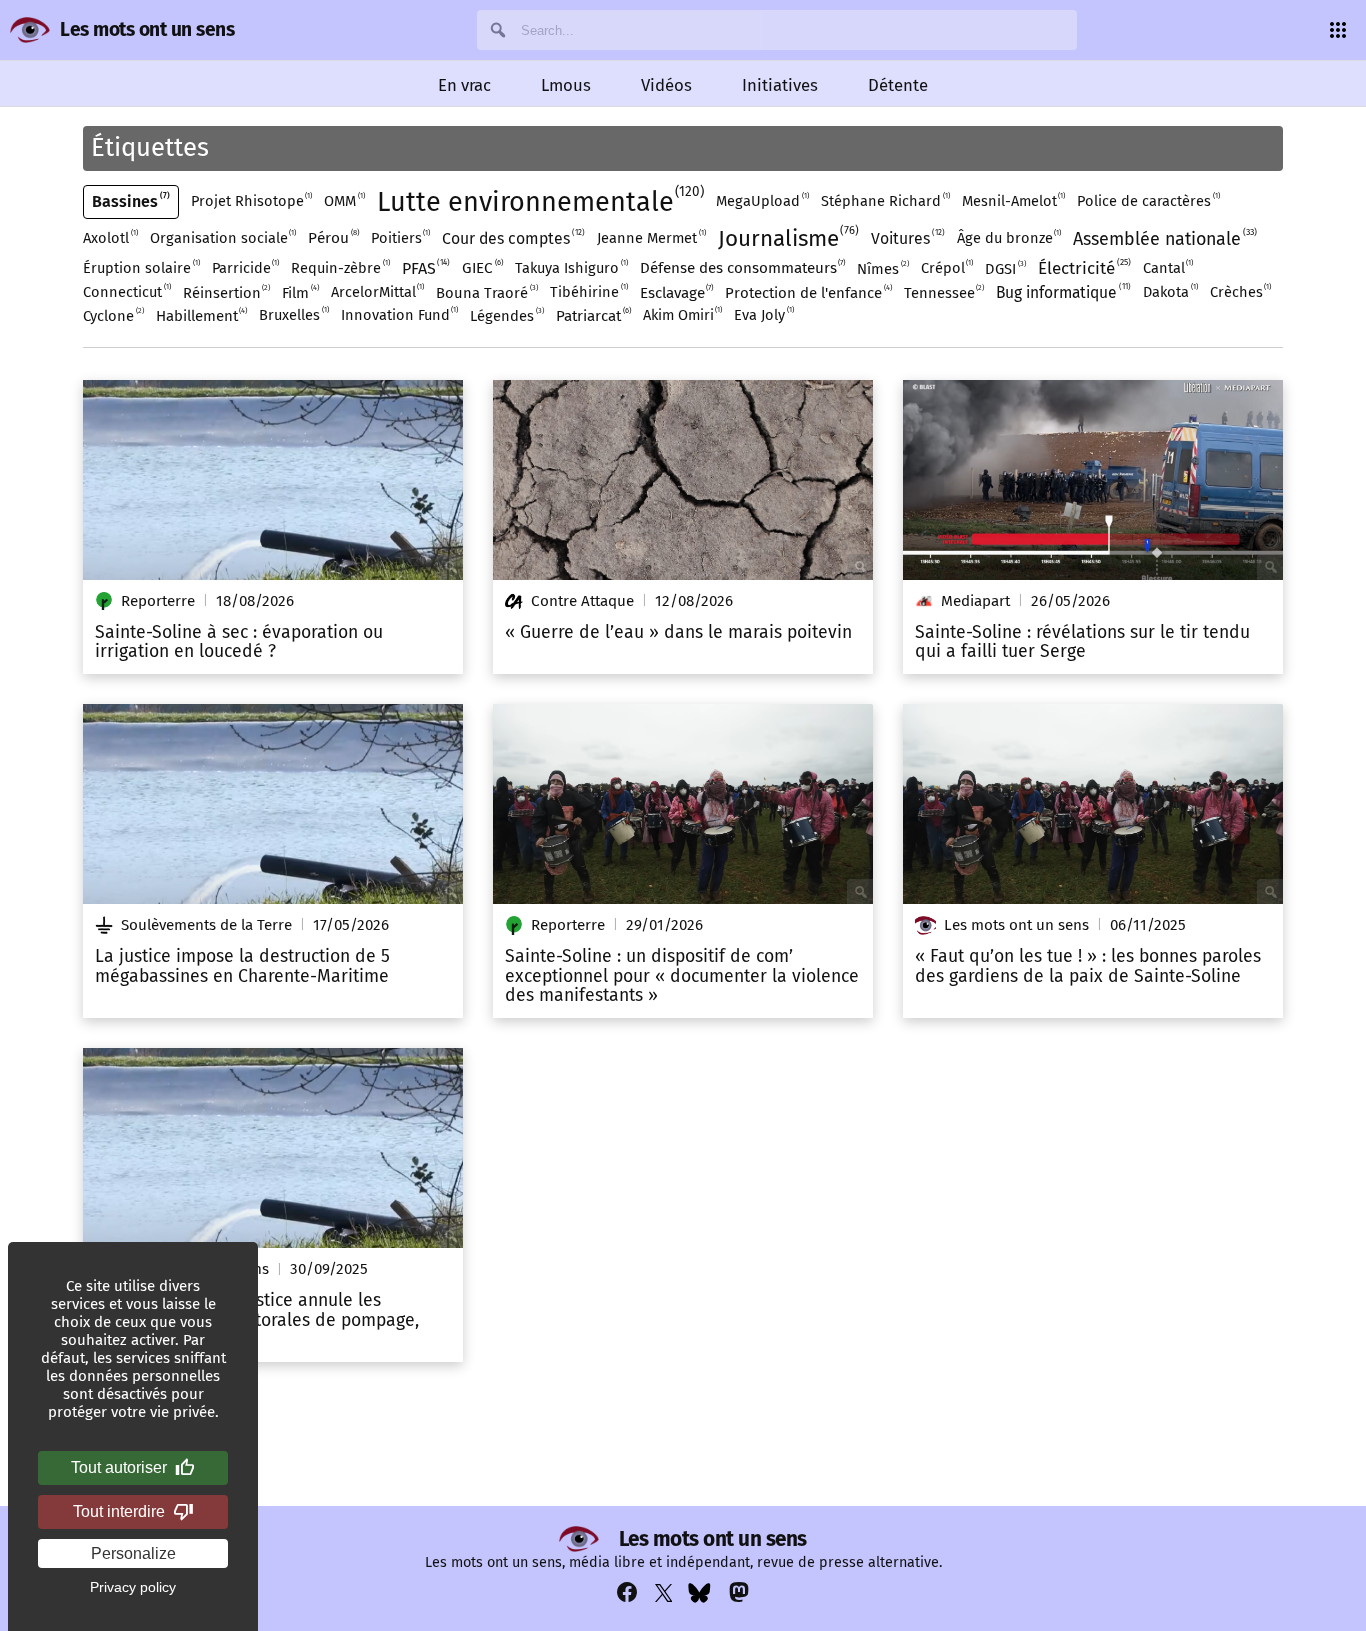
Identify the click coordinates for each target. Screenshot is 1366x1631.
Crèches (1240, 291)
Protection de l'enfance (807, 292)
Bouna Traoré (486, 292)
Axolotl (109, 237)
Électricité (1083, 268)
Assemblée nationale (1163, 238)
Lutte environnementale (539, 200)
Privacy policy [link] (133, 1587)
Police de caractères (1147, 200)
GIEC (481, 267)
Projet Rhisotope (251, 200)
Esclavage (676, 292)
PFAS (425, 268)
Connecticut (126, 291)
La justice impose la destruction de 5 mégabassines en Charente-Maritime (242, 967)
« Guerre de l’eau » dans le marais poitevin (678, 633)
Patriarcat (592, 315)
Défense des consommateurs (742, 267)
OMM (343, 200)
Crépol (946, 267)
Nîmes (882, 268)
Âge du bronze (1008, 237)
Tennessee (943, 292)
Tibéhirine (588, 291)
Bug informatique (1062, 292)
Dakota (1169, 291)
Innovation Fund (399, 314)
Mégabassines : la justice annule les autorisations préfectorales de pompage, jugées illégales (257, 1320)
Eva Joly (763, 314)
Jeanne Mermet (650, 237)
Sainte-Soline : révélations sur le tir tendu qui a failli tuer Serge (1082, 643)
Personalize (133, 1553)
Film (299, 292)
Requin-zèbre (339, 267)
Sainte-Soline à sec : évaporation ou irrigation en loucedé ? (239, 643)
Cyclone (112, 315)
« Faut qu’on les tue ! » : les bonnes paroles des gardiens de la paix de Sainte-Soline (1088, 967)
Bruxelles (293, 314)
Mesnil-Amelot (1013, 200)
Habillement (201, 315)
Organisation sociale (222, 237)
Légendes (506, 315)
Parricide (245, 267)
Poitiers (400, 237)
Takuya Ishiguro (570, 267)
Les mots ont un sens (147, 29)
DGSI (1004, 268)
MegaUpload (761, 200)
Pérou (332, 237)
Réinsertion (226, 292)
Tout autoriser (119, 1467)
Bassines (129, 201)
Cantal (1167, 267)
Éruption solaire (140, 267)
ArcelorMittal (377, 291)
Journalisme (787, 237)
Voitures (906, 238)
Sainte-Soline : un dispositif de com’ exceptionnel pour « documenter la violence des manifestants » (682, 976)
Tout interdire (119, 1511)
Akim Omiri (682, 314)
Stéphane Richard (884, 200)
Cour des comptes (512, 238)
